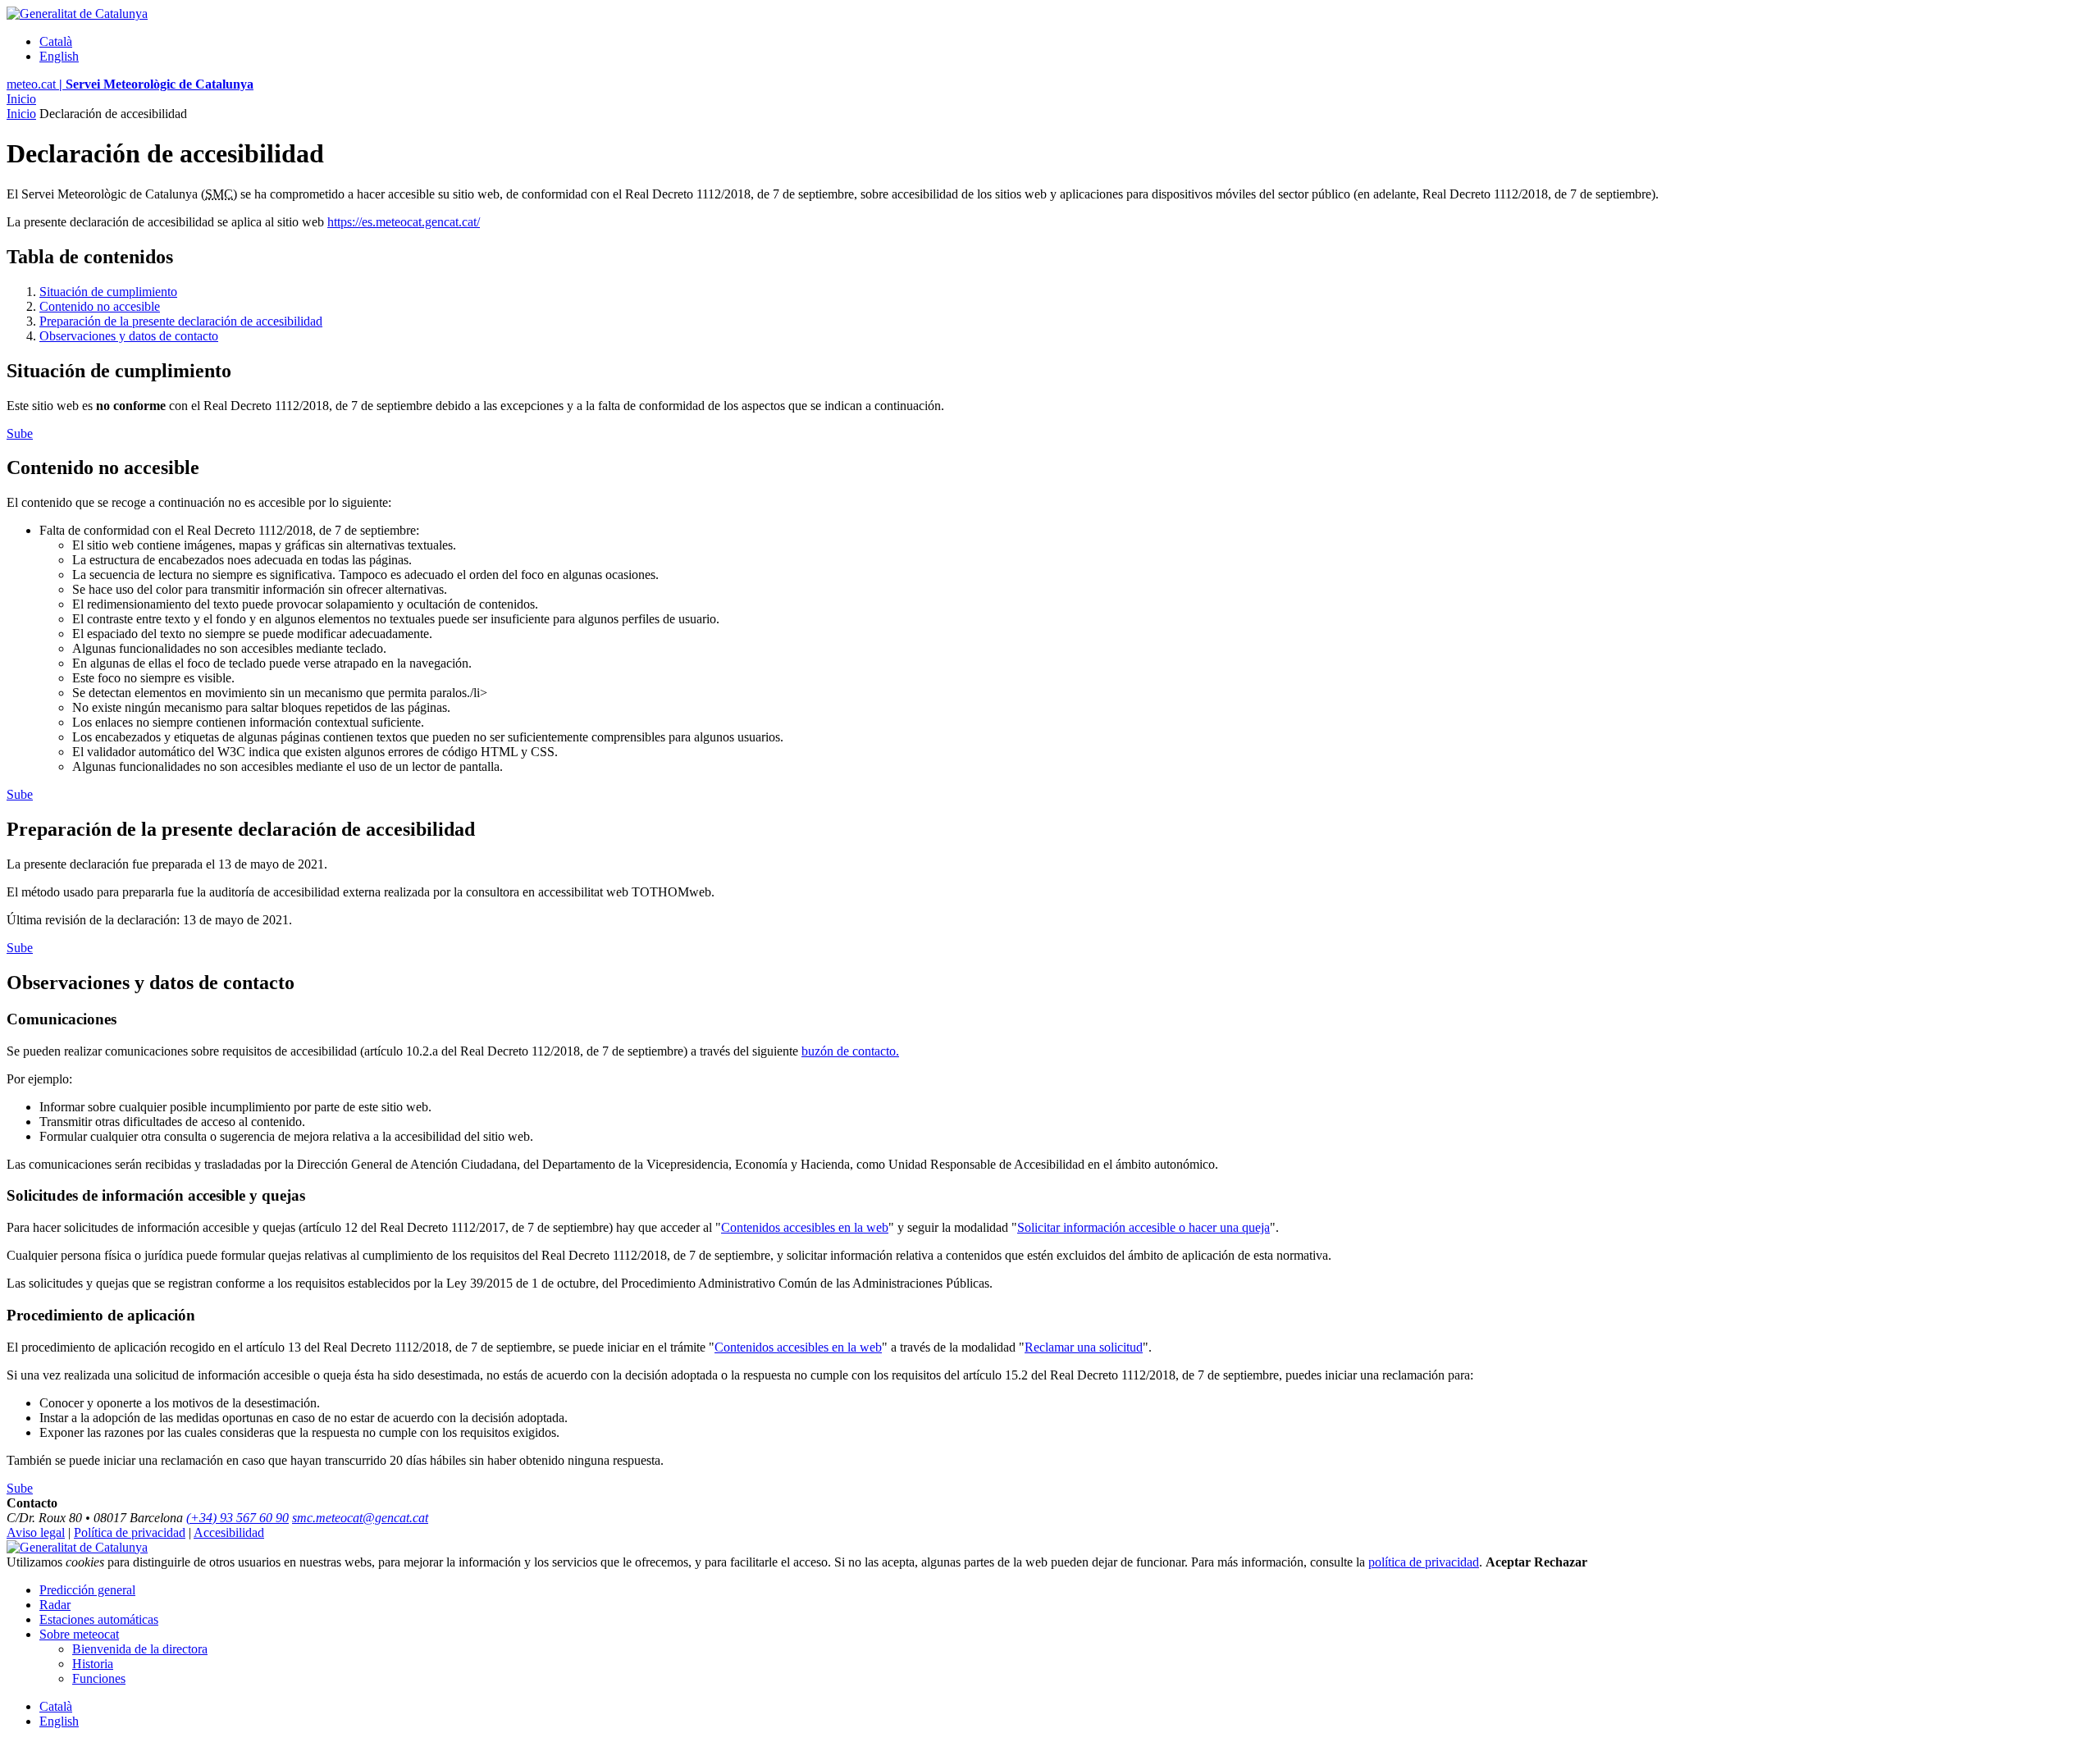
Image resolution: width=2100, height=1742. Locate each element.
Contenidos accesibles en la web (805, 1227)
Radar (55, 1605)
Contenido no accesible (100, 306)
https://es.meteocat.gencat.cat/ (404, 222)
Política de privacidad (130, 1532)
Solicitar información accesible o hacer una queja (1144, 1227)
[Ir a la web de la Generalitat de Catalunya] (77, 14)
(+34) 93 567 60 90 (237, 1518)
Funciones (99, 1678)
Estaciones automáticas (99, 1619)
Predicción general (87, 1590)
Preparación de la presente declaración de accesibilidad (181, 321)
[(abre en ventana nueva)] (77, 1547)
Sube (20, 433)
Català (56, 41)
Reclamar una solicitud (1084, 1347)
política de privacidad (1424, 1562)
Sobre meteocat (79, 1634)
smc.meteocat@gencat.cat (360, 1518)
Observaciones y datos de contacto (129, 336)
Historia (93, 1664)
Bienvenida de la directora (140, 1649)
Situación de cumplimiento (108, 292)
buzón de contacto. (850, 1051)
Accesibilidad (229, 1532)
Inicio (21, 99)
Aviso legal (36, 1532)
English (59, 56)
